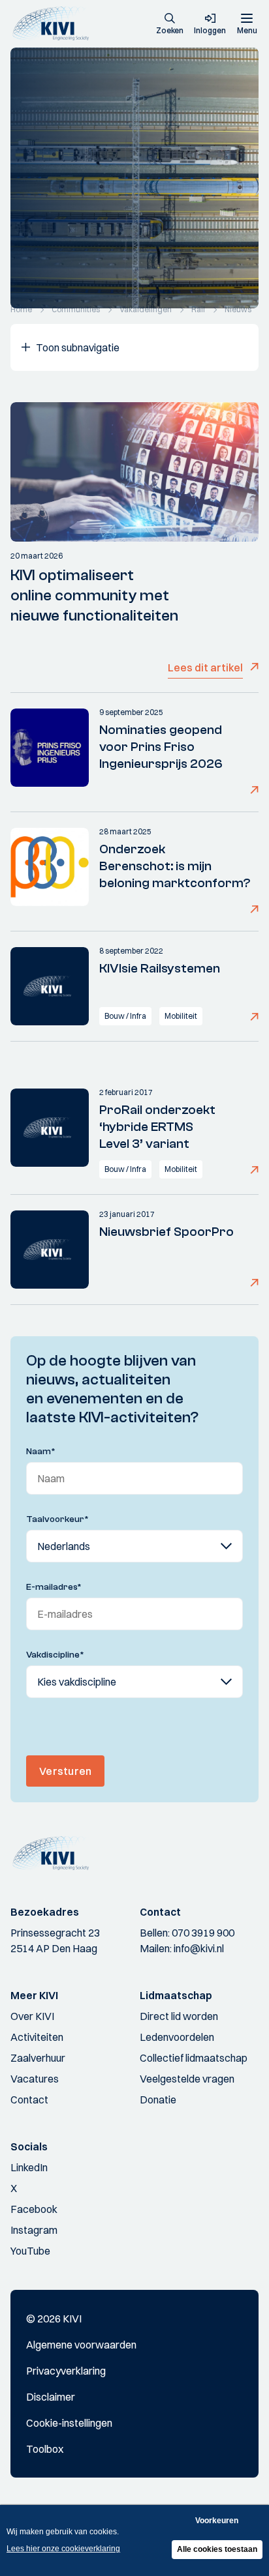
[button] (170, 25)
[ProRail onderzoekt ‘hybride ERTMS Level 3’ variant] (50, 1134)
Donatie (158, 2100)
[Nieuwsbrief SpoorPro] (50, 1250)
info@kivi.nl (199, 1948)
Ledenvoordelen (177, 2037)
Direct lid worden (179, 2016)
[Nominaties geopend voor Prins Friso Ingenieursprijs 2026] (50, 752)
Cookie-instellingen (69, 2423)
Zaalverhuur (38, 2058)
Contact (29, 2100)
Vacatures (35, 2079)
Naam (41, 1452)
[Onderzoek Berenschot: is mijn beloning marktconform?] (50, 871)
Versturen (65, 1771)
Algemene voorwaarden (81, 2345)
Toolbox (45, 2449)
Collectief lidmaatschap (194, 2058)
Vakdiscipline (55, 1655)
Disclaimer (51, 2397)
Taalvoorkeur (57, 1519)
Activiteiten (37, 2037)
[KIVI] (55, 24)
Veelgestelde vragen (187, 2079)
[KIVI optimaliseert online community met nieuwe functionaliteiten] (134, 472)
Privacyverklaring (66, 2371)
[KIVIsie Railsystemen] (50, 986)
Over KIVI (32, 2016)
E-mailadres (54, 1587)
